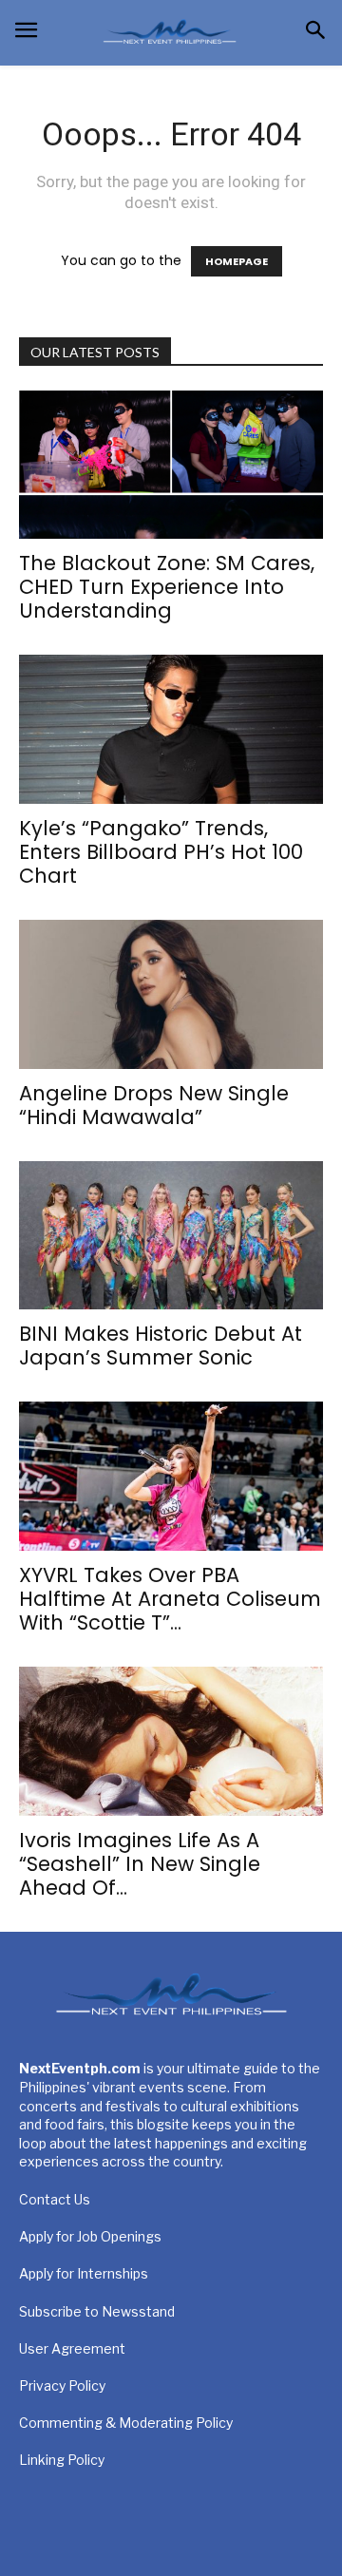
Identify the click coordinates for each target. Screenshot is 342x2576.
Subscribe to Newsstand (97, 2311)
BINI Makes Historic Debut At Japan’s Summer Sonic (161, 1345)
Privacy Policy (62, 2385)
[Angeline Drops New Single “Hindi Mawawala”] (171, 994)
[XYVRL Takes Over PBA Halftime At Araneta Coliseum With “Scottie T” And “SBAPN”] (171, 1476)
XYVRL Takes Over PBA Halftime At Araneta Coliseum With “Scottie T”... (170, 1599)
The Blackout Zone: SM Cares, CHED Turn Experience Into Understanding (167, 587)
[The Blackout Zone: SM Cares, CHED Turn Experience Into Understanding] (171, 465)
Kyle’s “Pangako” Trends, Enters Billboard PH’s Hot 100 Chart (161, 852)
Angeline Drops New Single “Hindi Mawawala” (154, 1105)
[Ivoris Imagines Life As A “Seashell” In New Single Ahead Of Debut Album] (171, 1741)
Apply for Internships (84, 2273)
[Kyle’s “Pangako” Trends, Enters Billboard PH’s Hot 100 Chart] (171, 729)
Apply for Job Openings (90, 2236)
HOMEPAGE (237, 261)
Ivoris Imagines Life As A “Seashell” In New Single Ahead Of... (140, 1864)
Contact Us (55, 2199)
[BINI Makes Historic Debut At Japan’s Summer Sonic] (171, 1236)
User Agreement (72, 2348)
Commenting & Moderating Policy (126, 2423)
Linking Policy (62, 2460)
